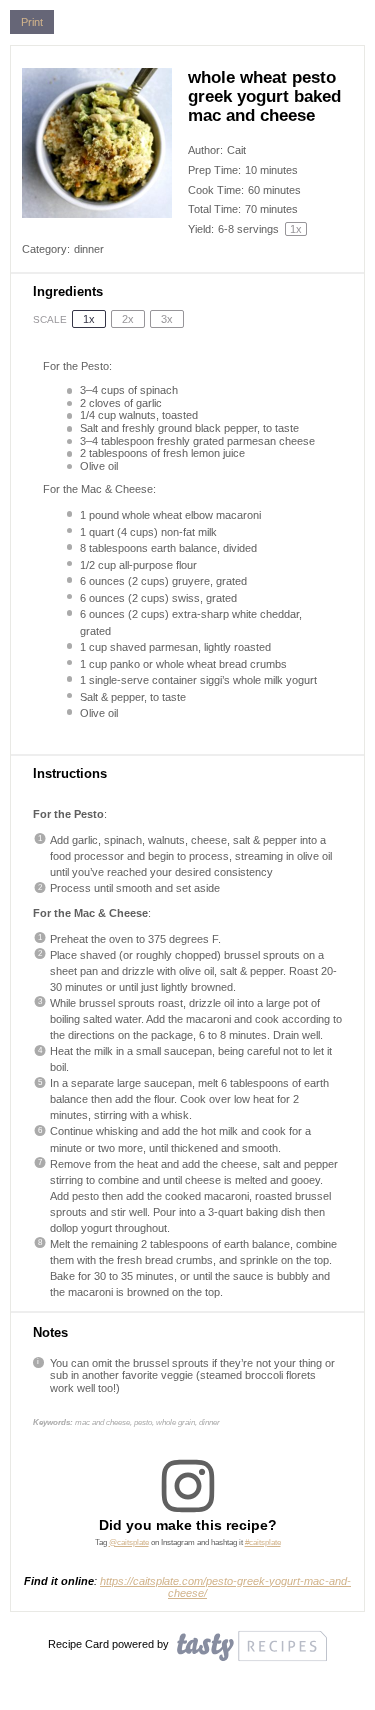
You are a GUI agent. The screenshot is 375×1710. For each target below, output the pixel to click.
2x (128, 319)
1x (89, 319)
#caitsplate (263, 1542)
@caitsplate (129, 1542)
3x (167, 319)
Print (32, 22)
